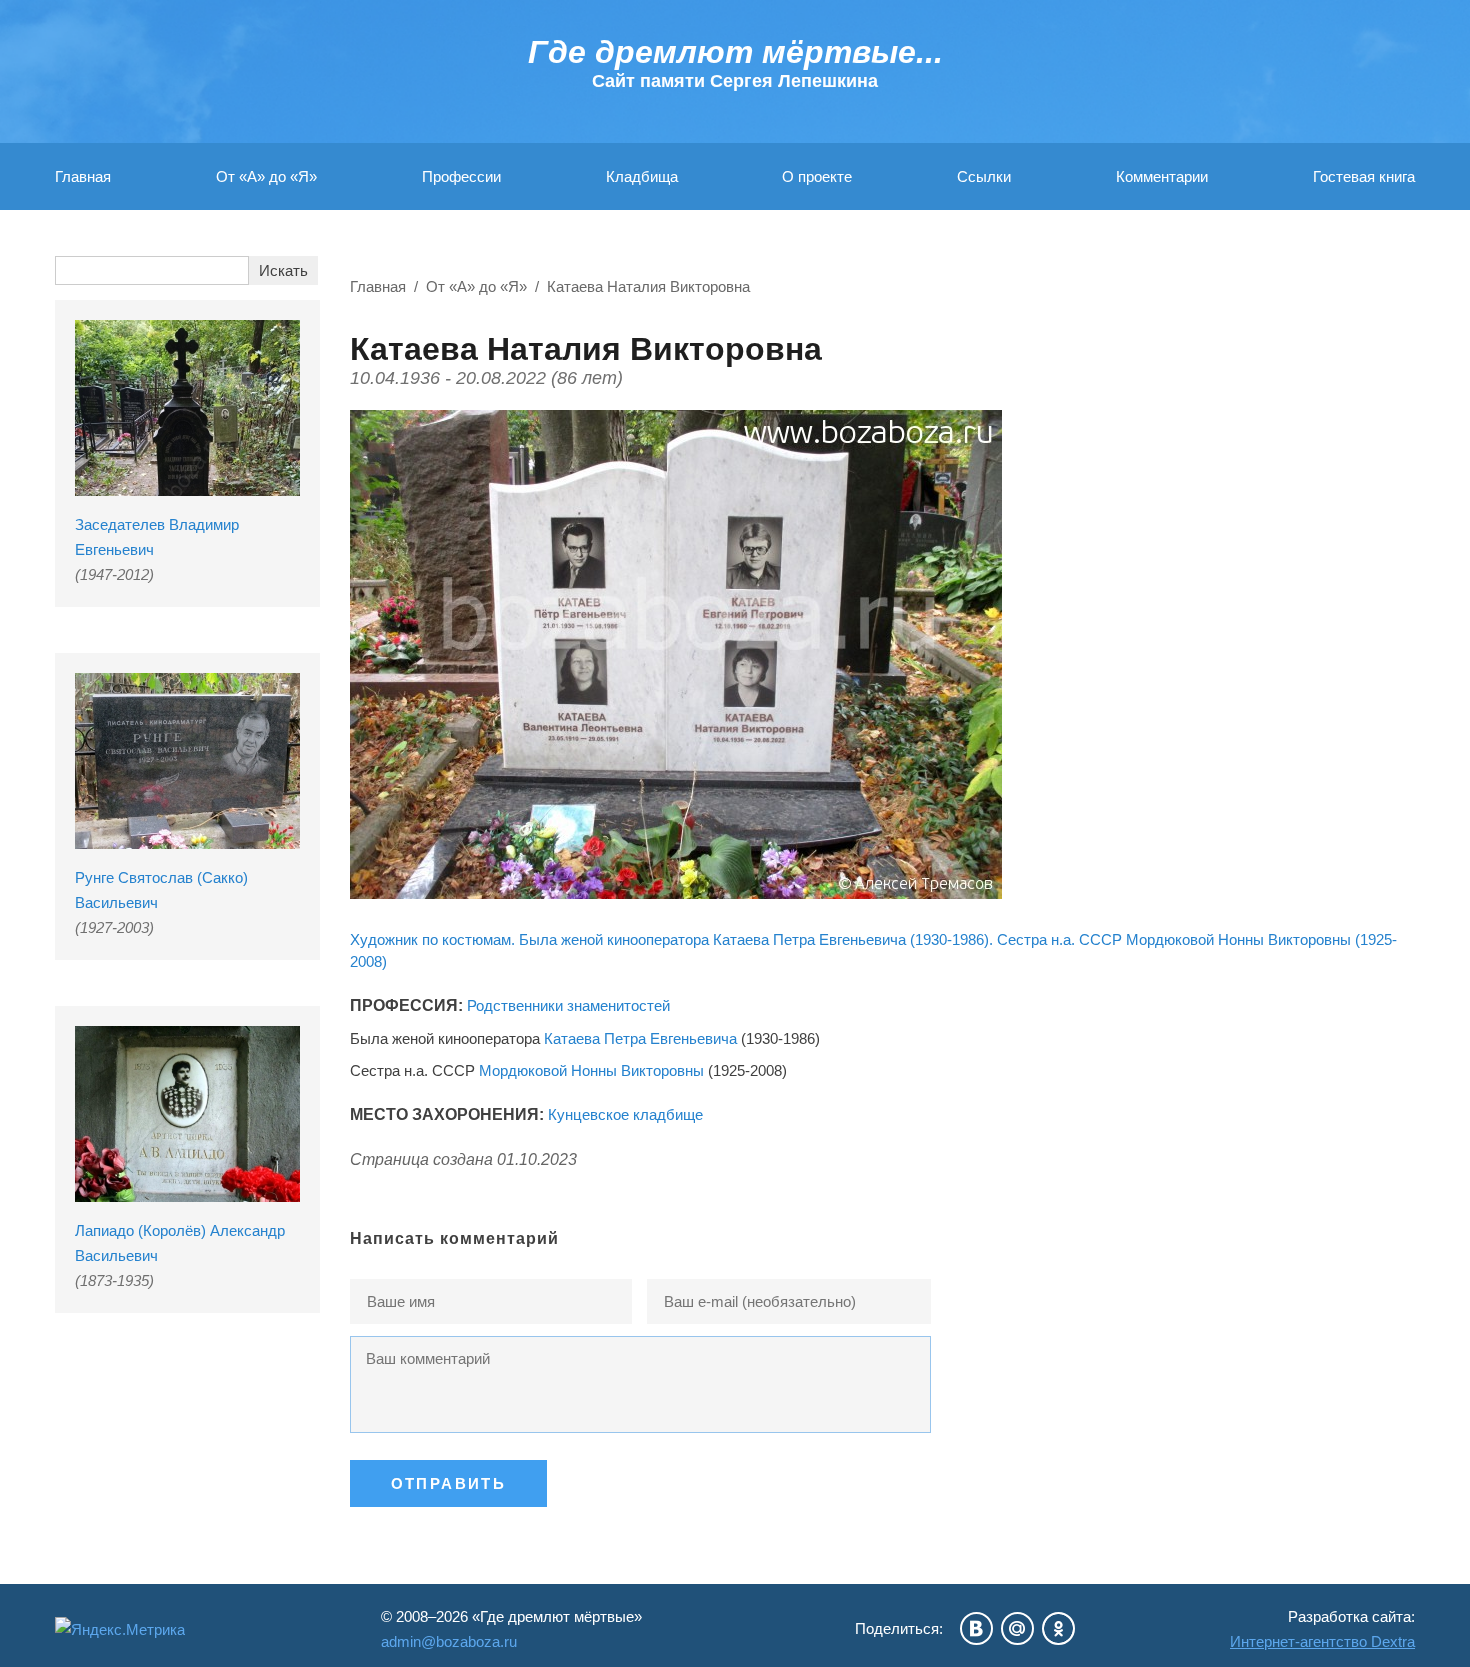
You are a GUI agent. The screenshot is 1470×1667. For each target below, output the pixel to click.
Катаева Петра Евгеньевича (640, 1038)
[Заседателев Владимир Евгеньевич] (187, 408)
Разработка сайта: (1322, 1629)
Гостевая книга (1364, 176)
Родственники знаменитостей (568, 1005)
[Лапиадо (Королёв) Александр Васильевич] (187, 1114)
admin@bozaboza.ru (449, 1641)
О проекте (817, 176)
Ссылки (984, 176)
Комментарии (1162, 176)
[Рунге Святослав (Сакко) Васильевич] (187, 761)
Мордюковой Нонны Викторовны (591, 1070)
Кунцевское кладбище (625, 1114)
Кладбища (642, 176)
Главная (83, 176)
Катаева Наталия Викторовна (648, 286)
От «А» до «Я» (266, 176)
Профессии (461, 176)
